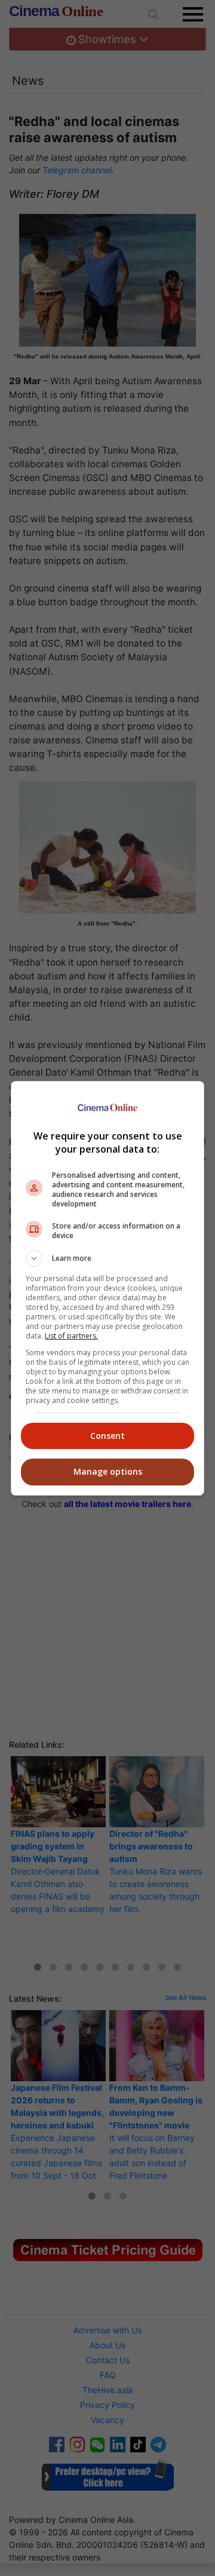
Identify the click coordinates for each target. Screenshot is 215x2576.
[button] (107, 1258)
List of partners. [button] (71, 1336)
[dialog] (107, 1288)
